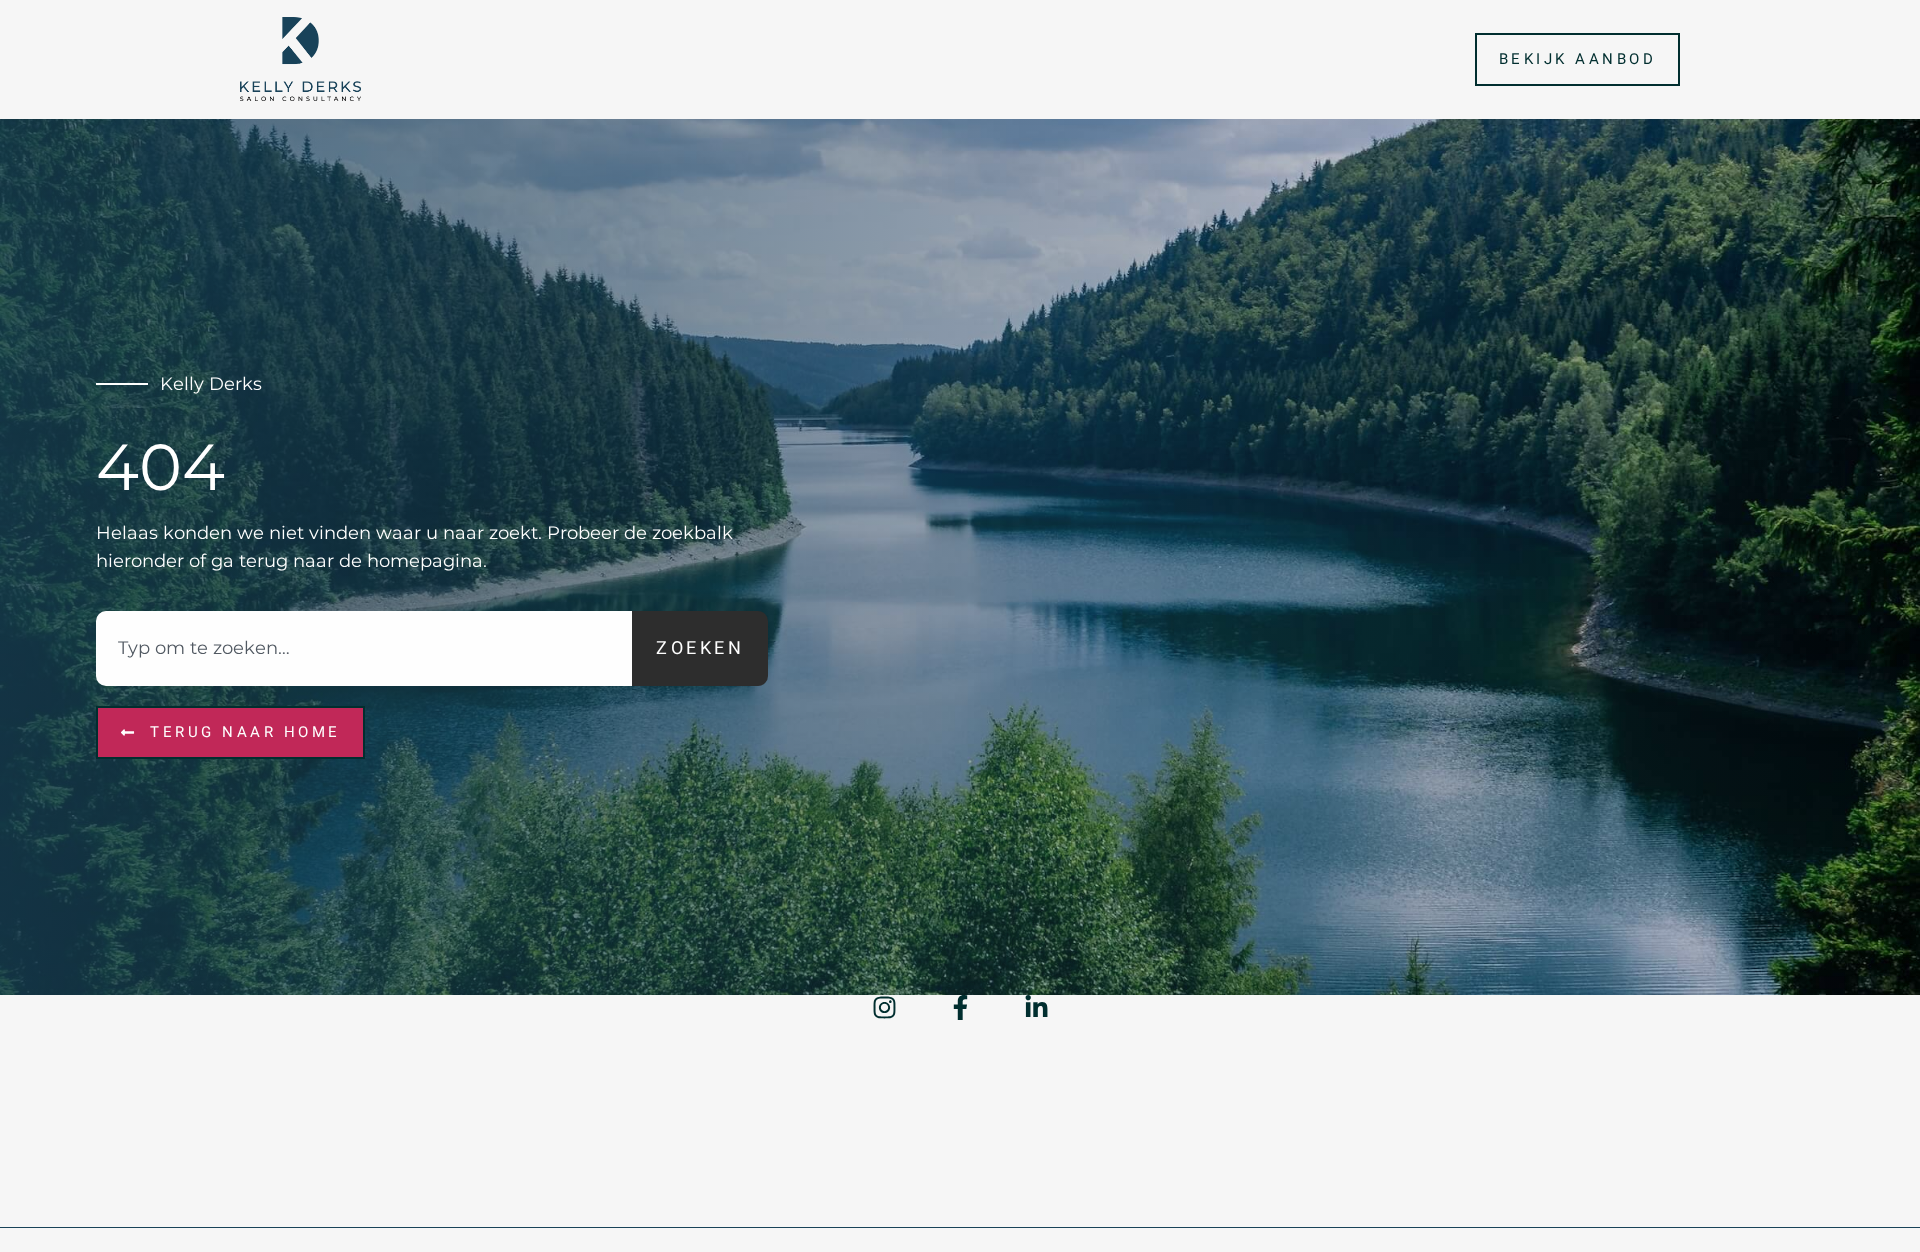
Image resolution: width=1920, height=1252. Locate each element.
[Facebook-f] (960, 1007)
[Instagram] (884, 1007)
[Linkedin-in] (1036, 1007)
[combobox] (364, 648)
